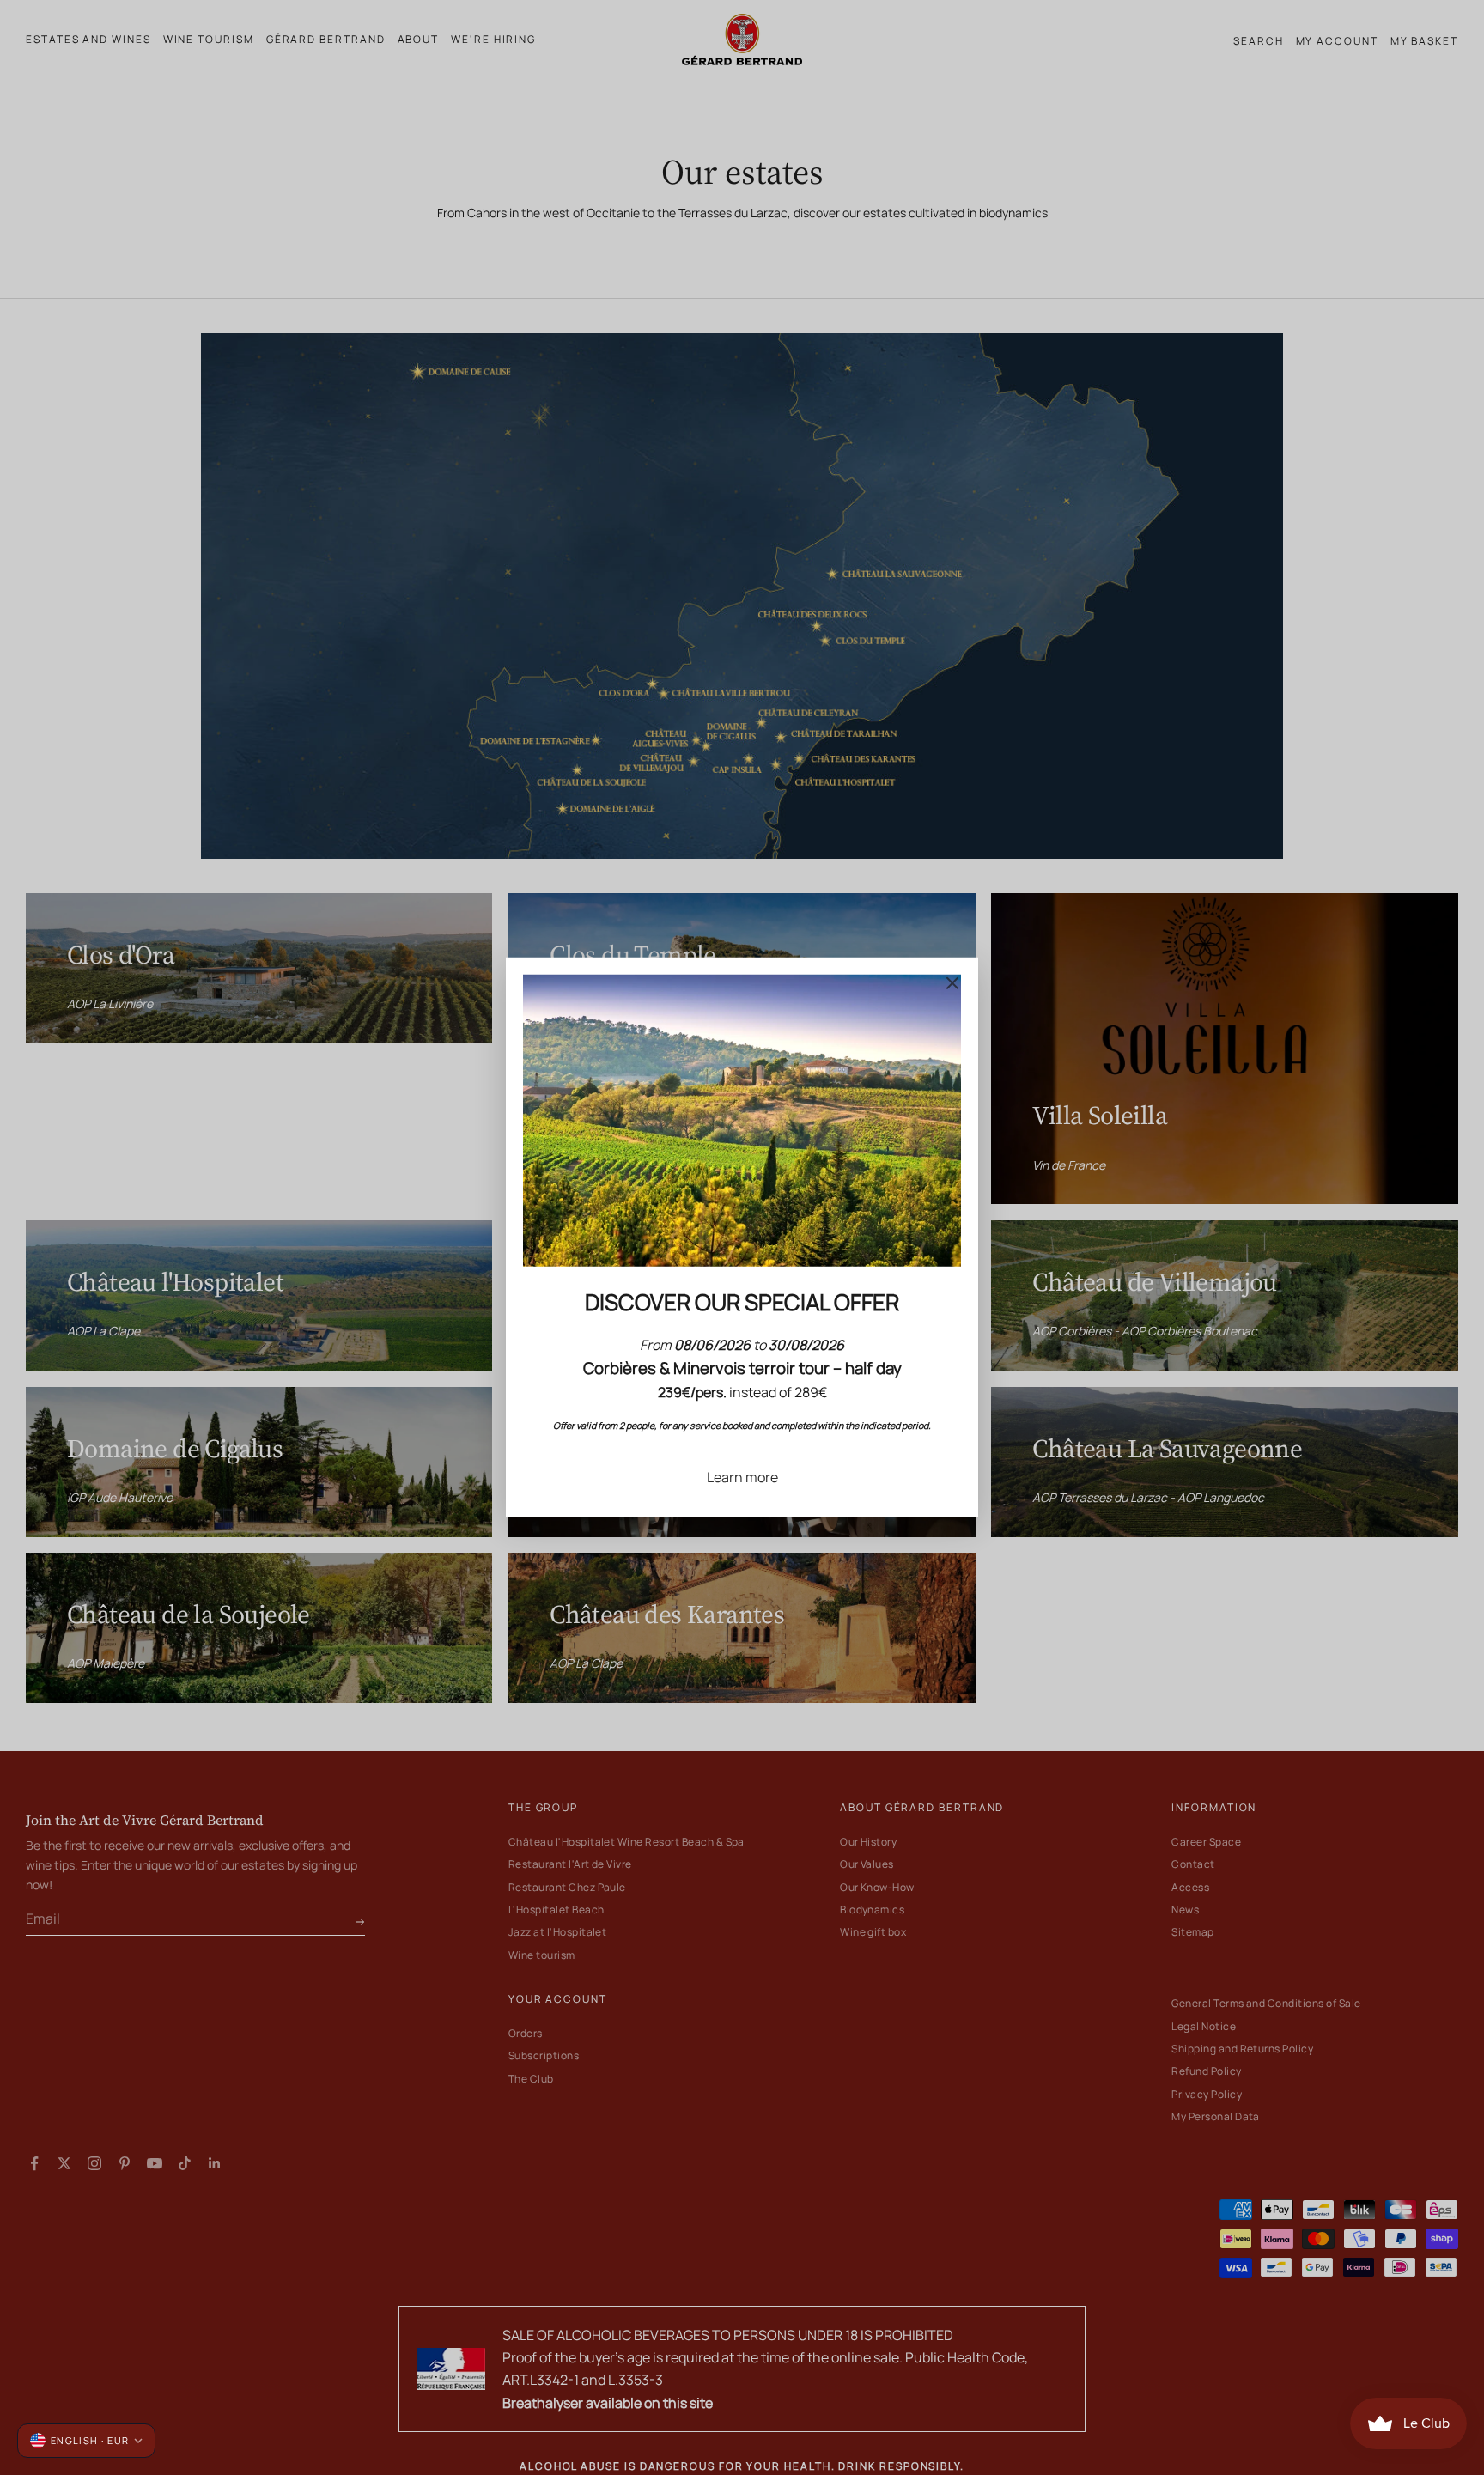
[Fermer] (952, 983)
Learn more (742, 1477)
